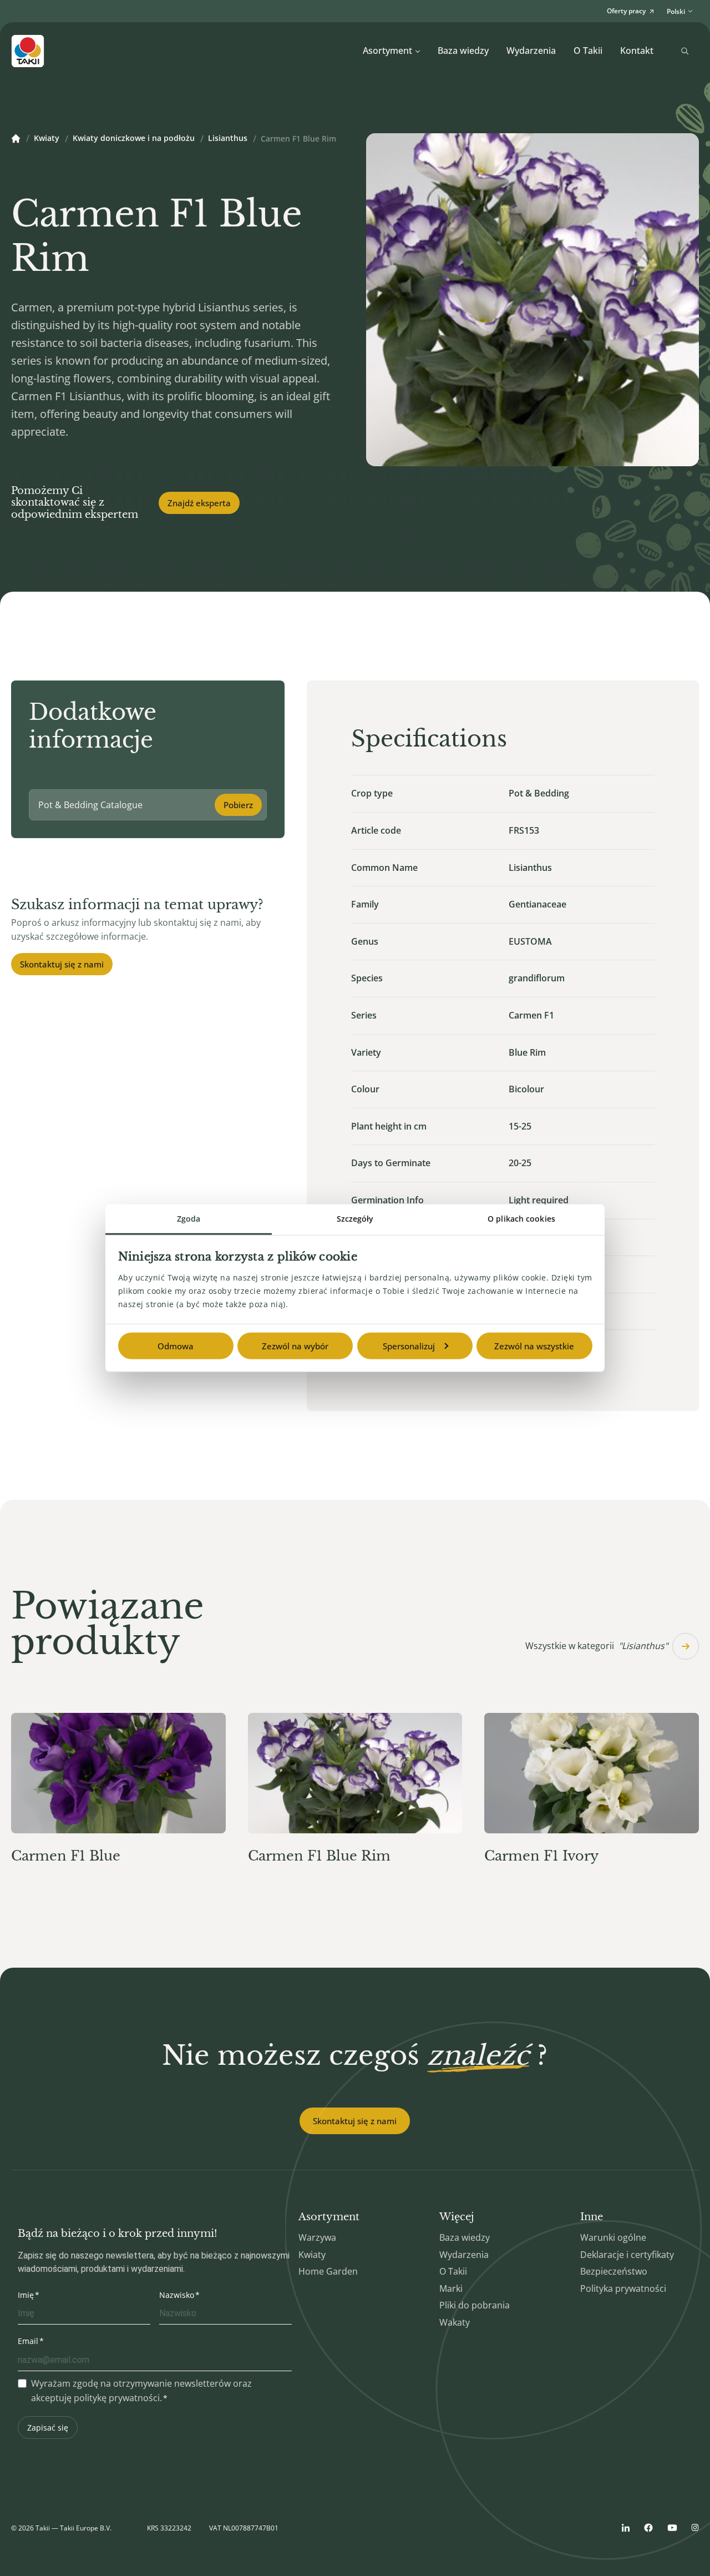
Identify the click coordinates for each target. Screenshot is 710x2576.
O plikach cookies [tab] (521, 1218)
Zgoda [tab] (189, 1218)
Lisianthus (228, 139)
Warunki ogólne (613, 2237)
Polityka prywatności (623, 2288)
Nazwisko (177, 2295)
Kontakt (637, 51)
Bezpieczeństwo (614, 2271)
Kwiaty (47, 139)
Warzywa (317, 2237)
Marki (451, 2288)
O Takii (588, 51)
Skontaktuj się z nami (62, 964)
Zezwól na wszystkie (534, 1345)
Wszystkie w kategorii (597, 1646)
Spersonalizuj (409, 1345)
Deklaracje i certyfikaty (627, 2255)
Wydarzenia (531, 51)
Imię (26, 2295)
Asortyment (387, 51)
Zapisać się (48, 2428)
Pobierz (238, 805)
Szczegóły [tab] (355, 1218)
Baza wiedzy (463, 51)
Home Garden (328, 2271)
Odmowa (176, 1345)
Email (28, 2341)
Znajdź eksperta (199, 503)
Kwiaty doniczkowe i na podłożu (134, 139)
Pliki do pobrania (475, 2305)
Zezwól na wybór (295, 1345)
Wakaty (455, 2322)
